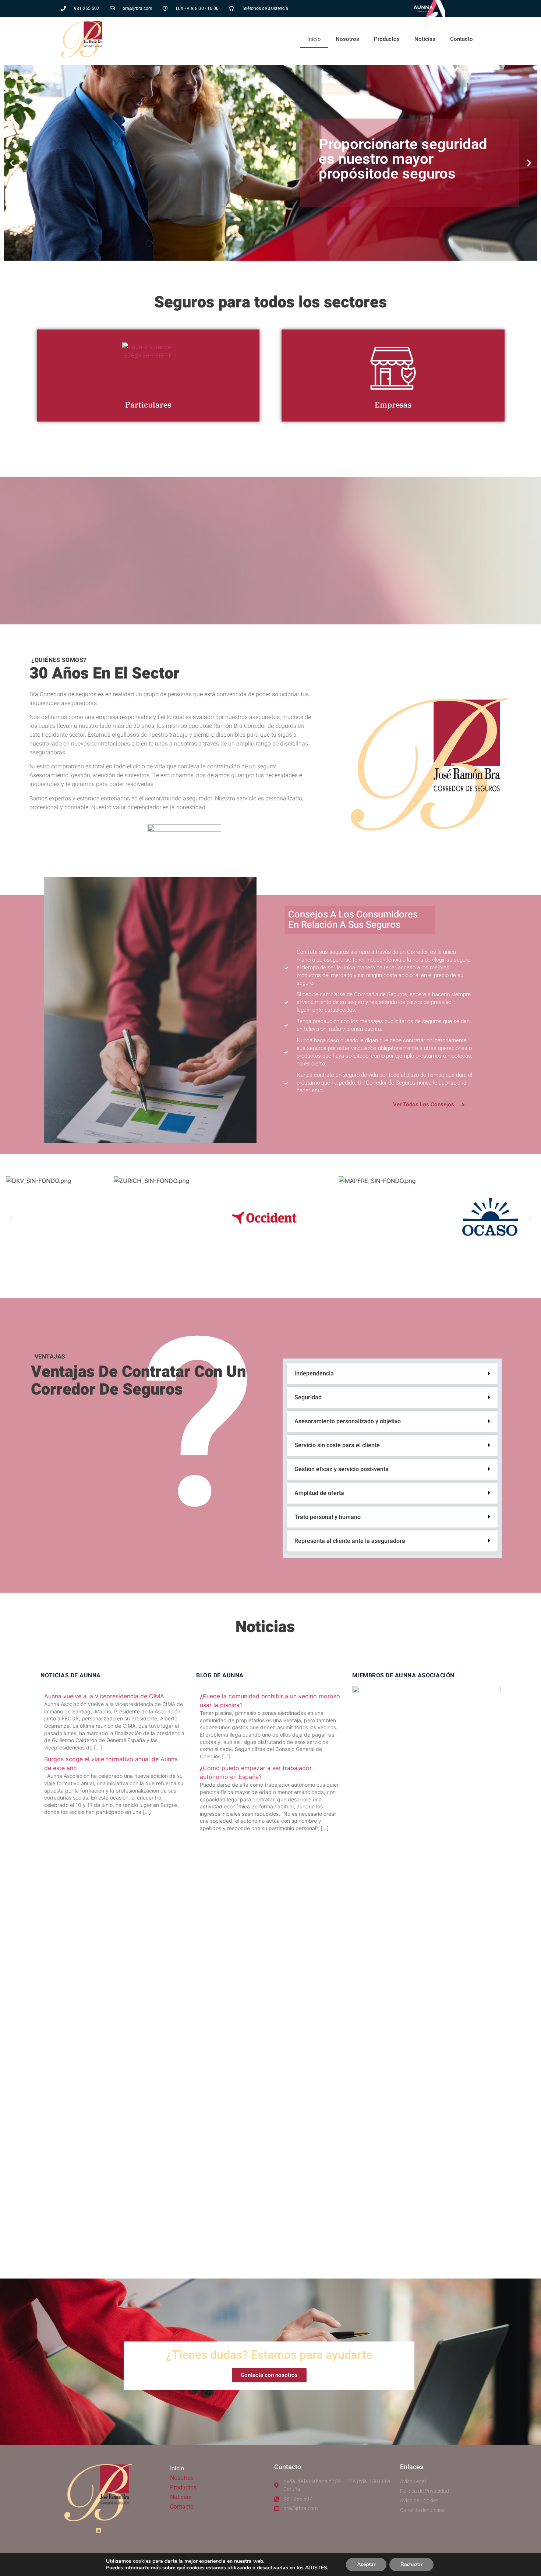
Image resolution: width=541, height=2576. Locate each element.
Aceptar (366, 2564)
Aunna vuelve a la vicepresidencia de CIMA (104, 1696)
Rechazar (411, 2564)
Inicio (314, 39)
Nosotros (347, 39)
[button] (12, 163)
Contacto (462, 39)
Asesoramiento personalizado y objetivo (348, 1421)
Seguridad (308, 1397)
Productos (387, 39)
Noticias (425, 39)
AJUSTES (316, 2568)
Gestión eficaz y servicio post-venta (342, 1469)
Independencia (314, 1373)
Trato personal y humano (328, 1517)
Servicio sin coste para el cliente (337, 1445)
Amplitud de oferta (319, 1493)
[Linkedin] (98, 2530)
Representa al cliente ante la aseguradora (350, 1541)
